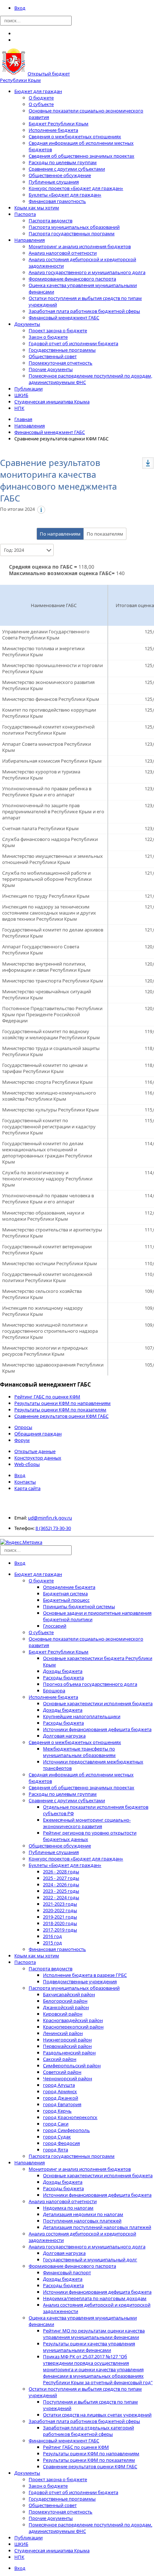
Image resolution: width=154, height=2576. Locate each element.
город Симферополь (66, 2130)
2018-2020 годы (60, 1923)
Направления (30, 240)
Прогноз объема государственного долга (90, 1684)
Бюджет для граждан (38, 91)
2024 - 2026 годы (61, 1884)
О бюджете (41, 98)
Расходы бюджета (63, 1678)
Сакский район (60, 2059)
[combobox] (22, 550)
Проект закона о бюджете (58, 330)
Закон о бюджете (48, 337)
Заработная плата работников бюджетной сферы (84, 311)
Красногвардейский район (73, 2020)
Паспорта (25, 214)
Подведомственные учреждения (80, 1981)
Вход (20, 8)
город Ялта (56, 2150)
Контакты (25, 1482)
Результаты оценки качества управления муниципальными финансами (89, 2347)
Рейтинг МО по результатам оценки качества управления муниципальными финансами (94, 2334)
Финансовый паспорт (67, 2272)
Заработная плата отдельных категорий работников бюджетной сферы (88, 2431)
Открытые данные (35, 1451)
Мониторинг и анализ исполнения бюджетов (80, 246)
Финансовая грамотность (57, 201)
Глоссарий (55, 1626)
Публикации (28, 389)
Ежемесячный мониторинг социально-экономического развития (87, 1823)
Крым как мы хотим (37, 208)
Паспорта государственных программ (72, 233)
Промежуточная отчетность (61, 363)
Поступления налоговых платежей (82, 2221)
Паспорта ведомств (50, 221)
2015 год (52, 1943)
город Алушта (59, 2085)
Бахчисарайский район (69, 1994)
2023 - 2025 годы (61, 1891)
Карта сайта (27, 1488)
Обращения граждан (38, 1434)
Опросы (23, 1427)
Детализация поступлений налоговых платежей (97, 2227)
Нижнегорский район (67, 2040)
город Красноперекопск (70, 2117)
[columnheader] (54, 605)
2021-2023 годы (60, 1904)
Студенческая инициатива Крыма (52, 402)
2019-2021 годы (60, 1917)
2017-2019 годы (60, 1930)
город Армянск (60, 2091)
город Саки (56, 2124)
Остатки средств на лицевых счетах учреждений (97, 2415)
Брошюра (54, 1691)
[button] (148, 463)
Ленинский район (63, 2033)
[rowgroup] (54, 1001)
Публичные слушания (54, 182)
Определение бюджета (69, 1587)
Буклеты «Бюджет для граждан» (65, 195)
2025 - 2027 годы (61, 1878)
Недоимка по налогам (68, 2208)
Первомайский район (67, 2046)
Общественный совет (53, 356)
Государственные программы (62, 350)
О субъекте (41, 104)
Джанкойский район (66, 2007)
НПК (19, 408)
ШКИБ (21, 395)
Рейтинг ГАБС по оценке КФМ (47, 1397)
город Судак (57, 2137)
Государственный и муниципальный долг (90, 2260)
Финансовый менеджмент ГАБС (64, 318)
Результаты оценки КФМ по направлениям (62, 1403)
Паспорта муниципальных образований (74, 227)
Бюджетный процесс (66, 1600)
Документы (27, 324)
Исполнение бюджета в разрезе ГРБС (85, 1975)
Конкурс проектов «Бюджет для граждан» (76, 188)
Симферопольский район (72, 2066)
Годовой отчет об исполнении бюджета (73, 343)
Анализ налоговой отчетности (63, 253)
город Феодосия (61, 2143)
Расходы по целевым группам (63, 162)
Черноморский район (68, 2078)
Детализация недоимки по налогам (83, 2214)
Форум (22, 1440)
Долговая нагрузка (64, 1736)
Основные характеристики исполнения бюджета (98, 1703)
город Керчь (57, 2111)
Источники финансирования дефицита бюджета (97, 1729)
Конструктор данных (38, 1458)
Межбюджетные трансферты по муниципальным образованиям (79, 1752)
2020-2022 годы (60, 1910)
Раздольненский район (69, 2053)
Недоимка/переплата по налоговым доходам (95, 2298)
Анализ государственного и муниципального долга (87, 272)
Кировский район (63, 2014)
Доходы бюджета (63, 1671)
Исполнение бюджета (53, 130)
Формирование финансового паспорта (72, 279)
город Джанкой (61, 2098)
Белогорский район (65, 2001)
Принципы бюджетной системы (79, 1606)
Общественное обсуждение (60, 175)
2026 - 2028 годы (61, 1872)
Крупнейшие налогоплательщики (82, 1716)
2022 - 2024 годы (61, 1897)
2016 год (52, 1936)
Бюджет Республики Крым (59, 124)
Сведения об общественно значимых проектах (81, 156)
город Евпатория (62, 2104)
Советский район (62, 2072)
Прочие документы (51, 369)
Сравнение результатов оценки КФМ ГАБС (61, 1416)
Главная (23, 419)
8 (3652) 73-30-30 (53, 1528)
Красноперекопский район (73, 2027)
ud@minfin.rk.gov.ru (50, 1518)
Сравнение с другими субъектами (67, 169)
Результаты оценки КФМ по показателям (60, 1410)
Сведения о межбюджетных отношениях (75, 137)
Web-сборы (27, 1464)
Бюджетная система (65, 1594)
